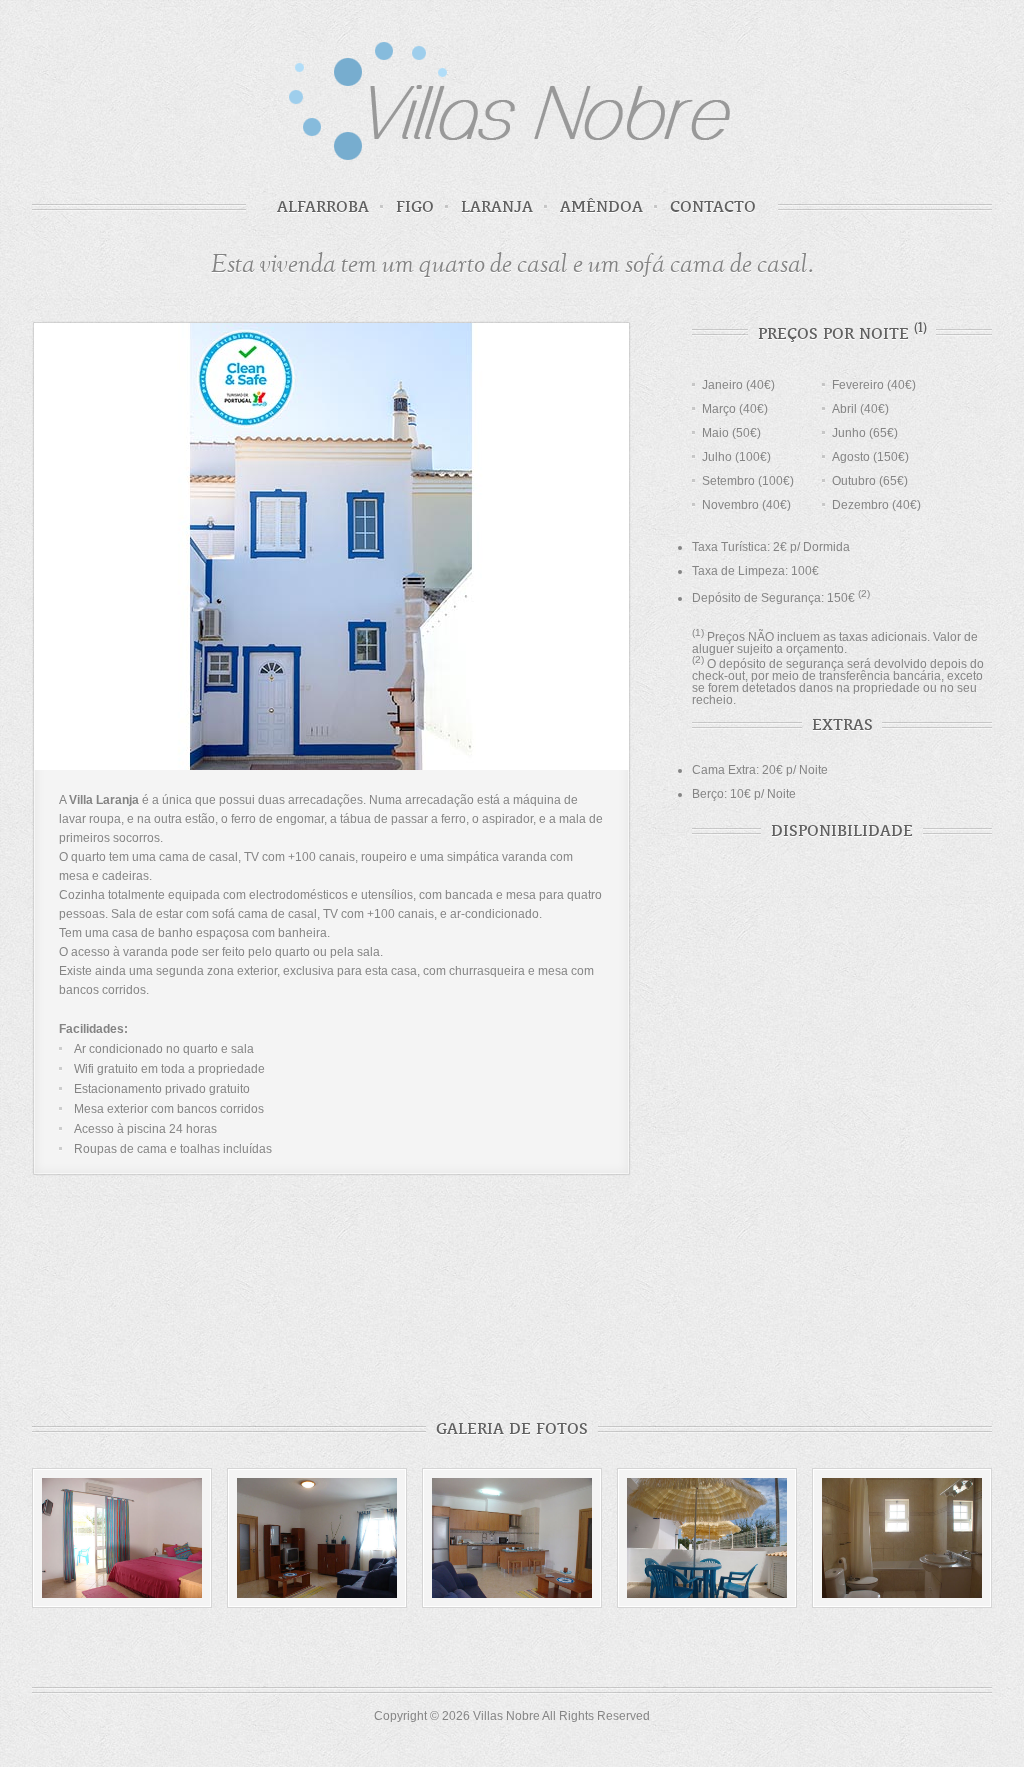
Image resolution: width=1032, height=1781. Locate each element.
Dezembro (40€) (876, 505)
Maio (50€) (731, 433)
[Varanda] (707, 1538)
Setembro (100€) (748, 481)
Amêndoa (601, 207)
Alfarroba (323, 207)
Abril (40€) (860, 409)
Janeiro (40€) (738, 385)
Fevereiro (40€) (874, 385)
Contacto (713, 207)
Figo (415, 207)
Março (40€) (735, 409)
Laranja (497, 207)
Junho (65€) (865, 433)
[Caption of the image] (317, 1538)
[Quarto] (122, 1538)
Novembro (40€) (746, 505)
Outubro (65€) (870, 481)
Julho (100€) (736, 457)
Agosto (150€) (870, 457)
